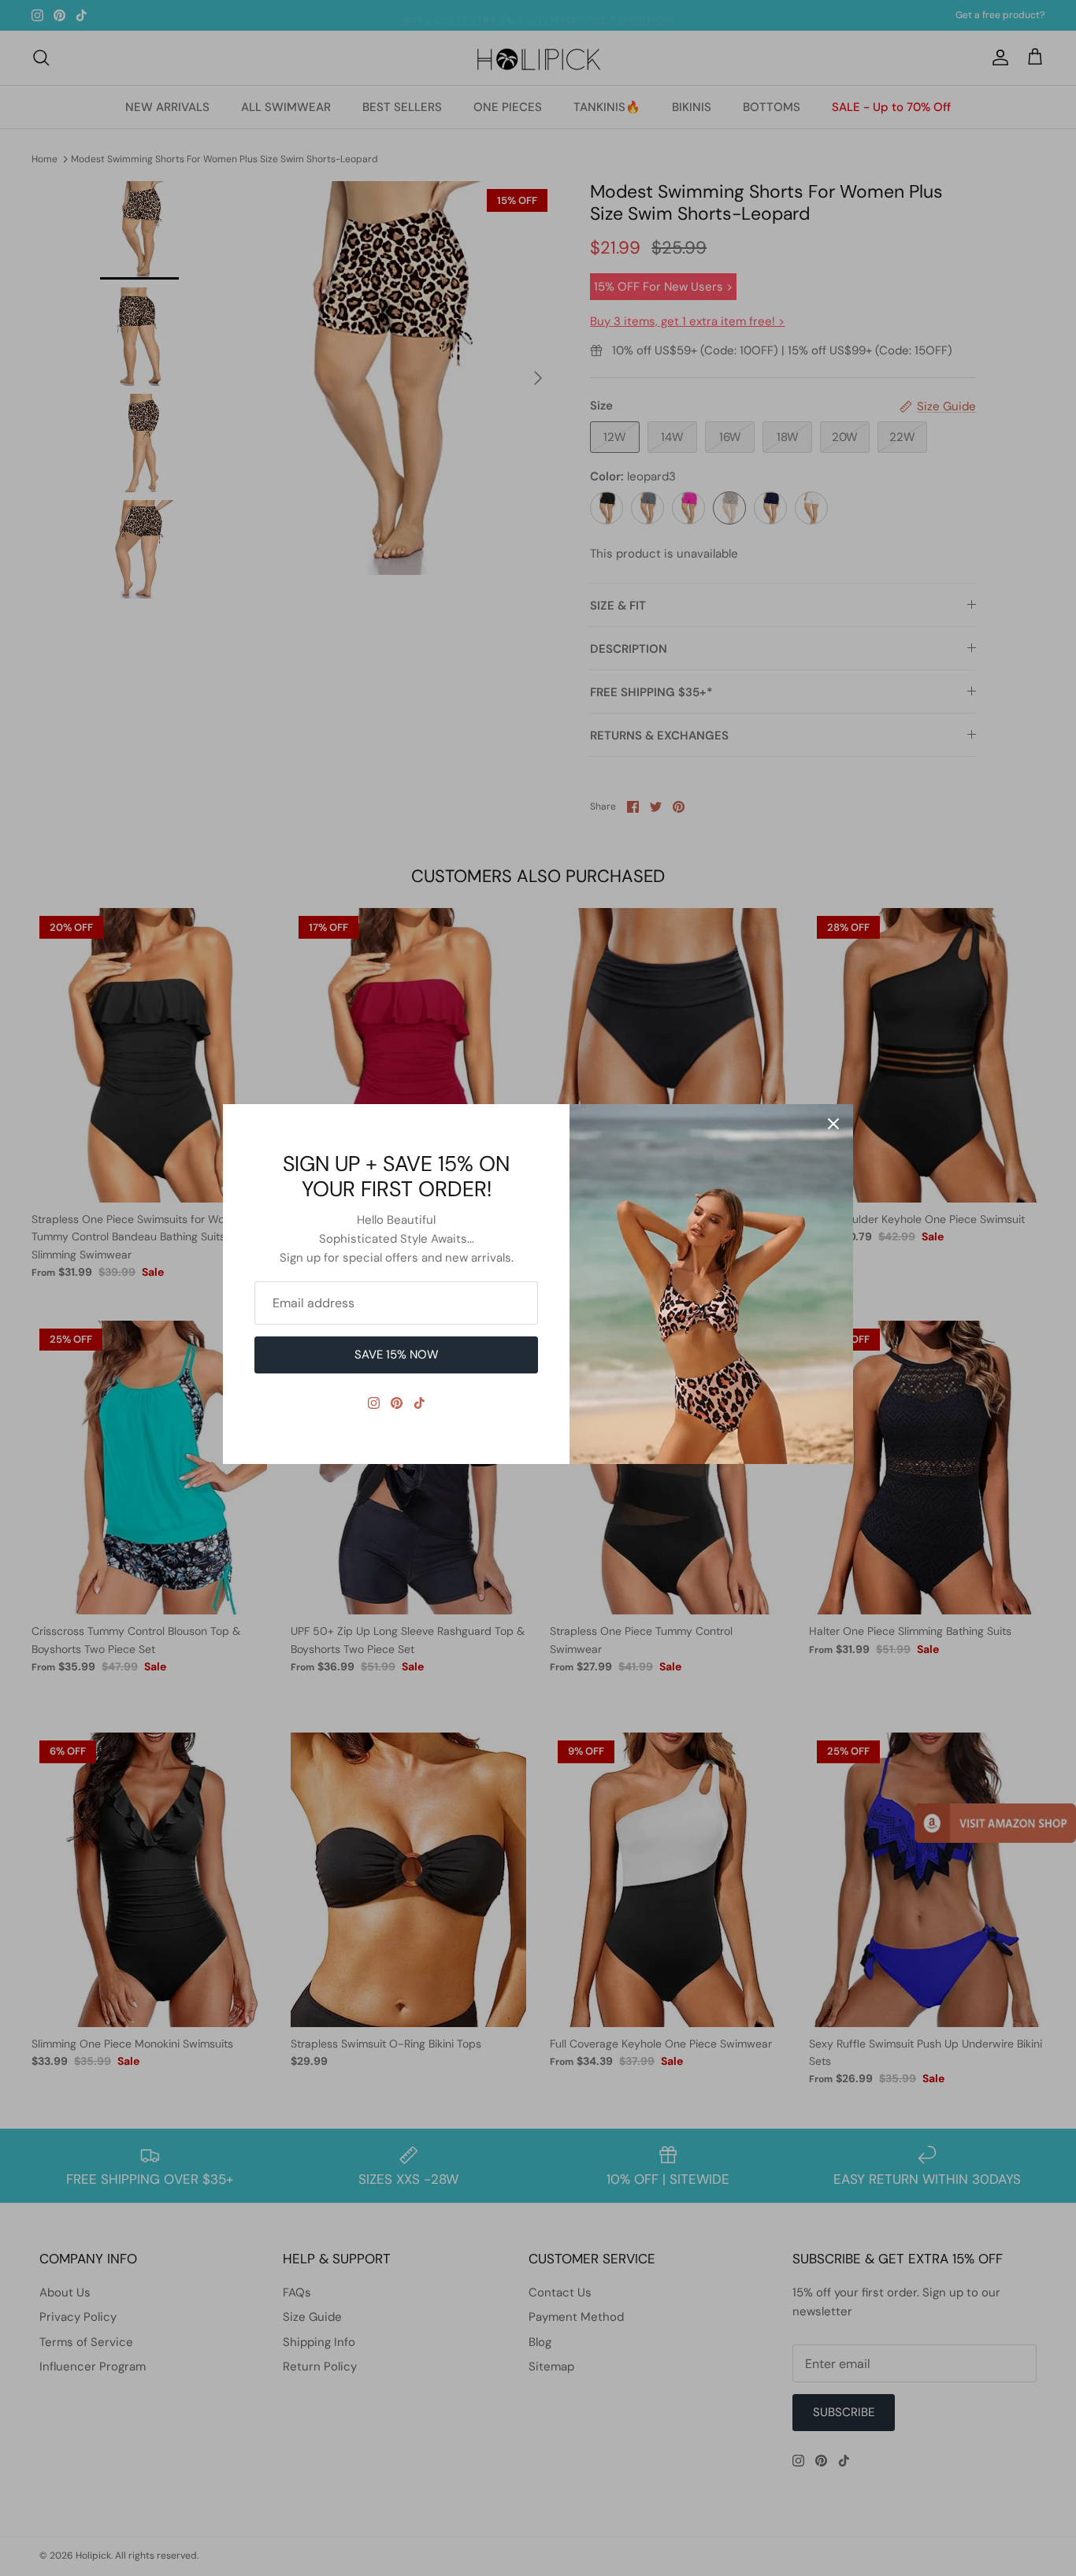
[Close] (833, 1124)
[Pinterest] (397, 1403)
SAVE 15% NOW (397, 1355)
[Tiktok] (419, 1403)
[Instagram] (374, 1403)
